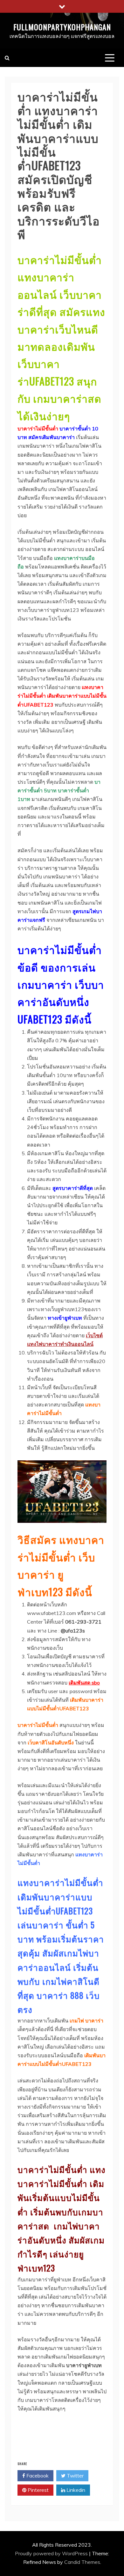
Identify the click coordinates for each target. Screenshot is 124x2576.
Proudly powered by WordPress (52, 2553)
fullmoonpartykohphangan (62, 27)
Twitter (75, 2476)
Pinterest (38, 2490)
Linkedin (75, 2490)
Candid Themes (82, 2562)
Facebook (37, 2476)
